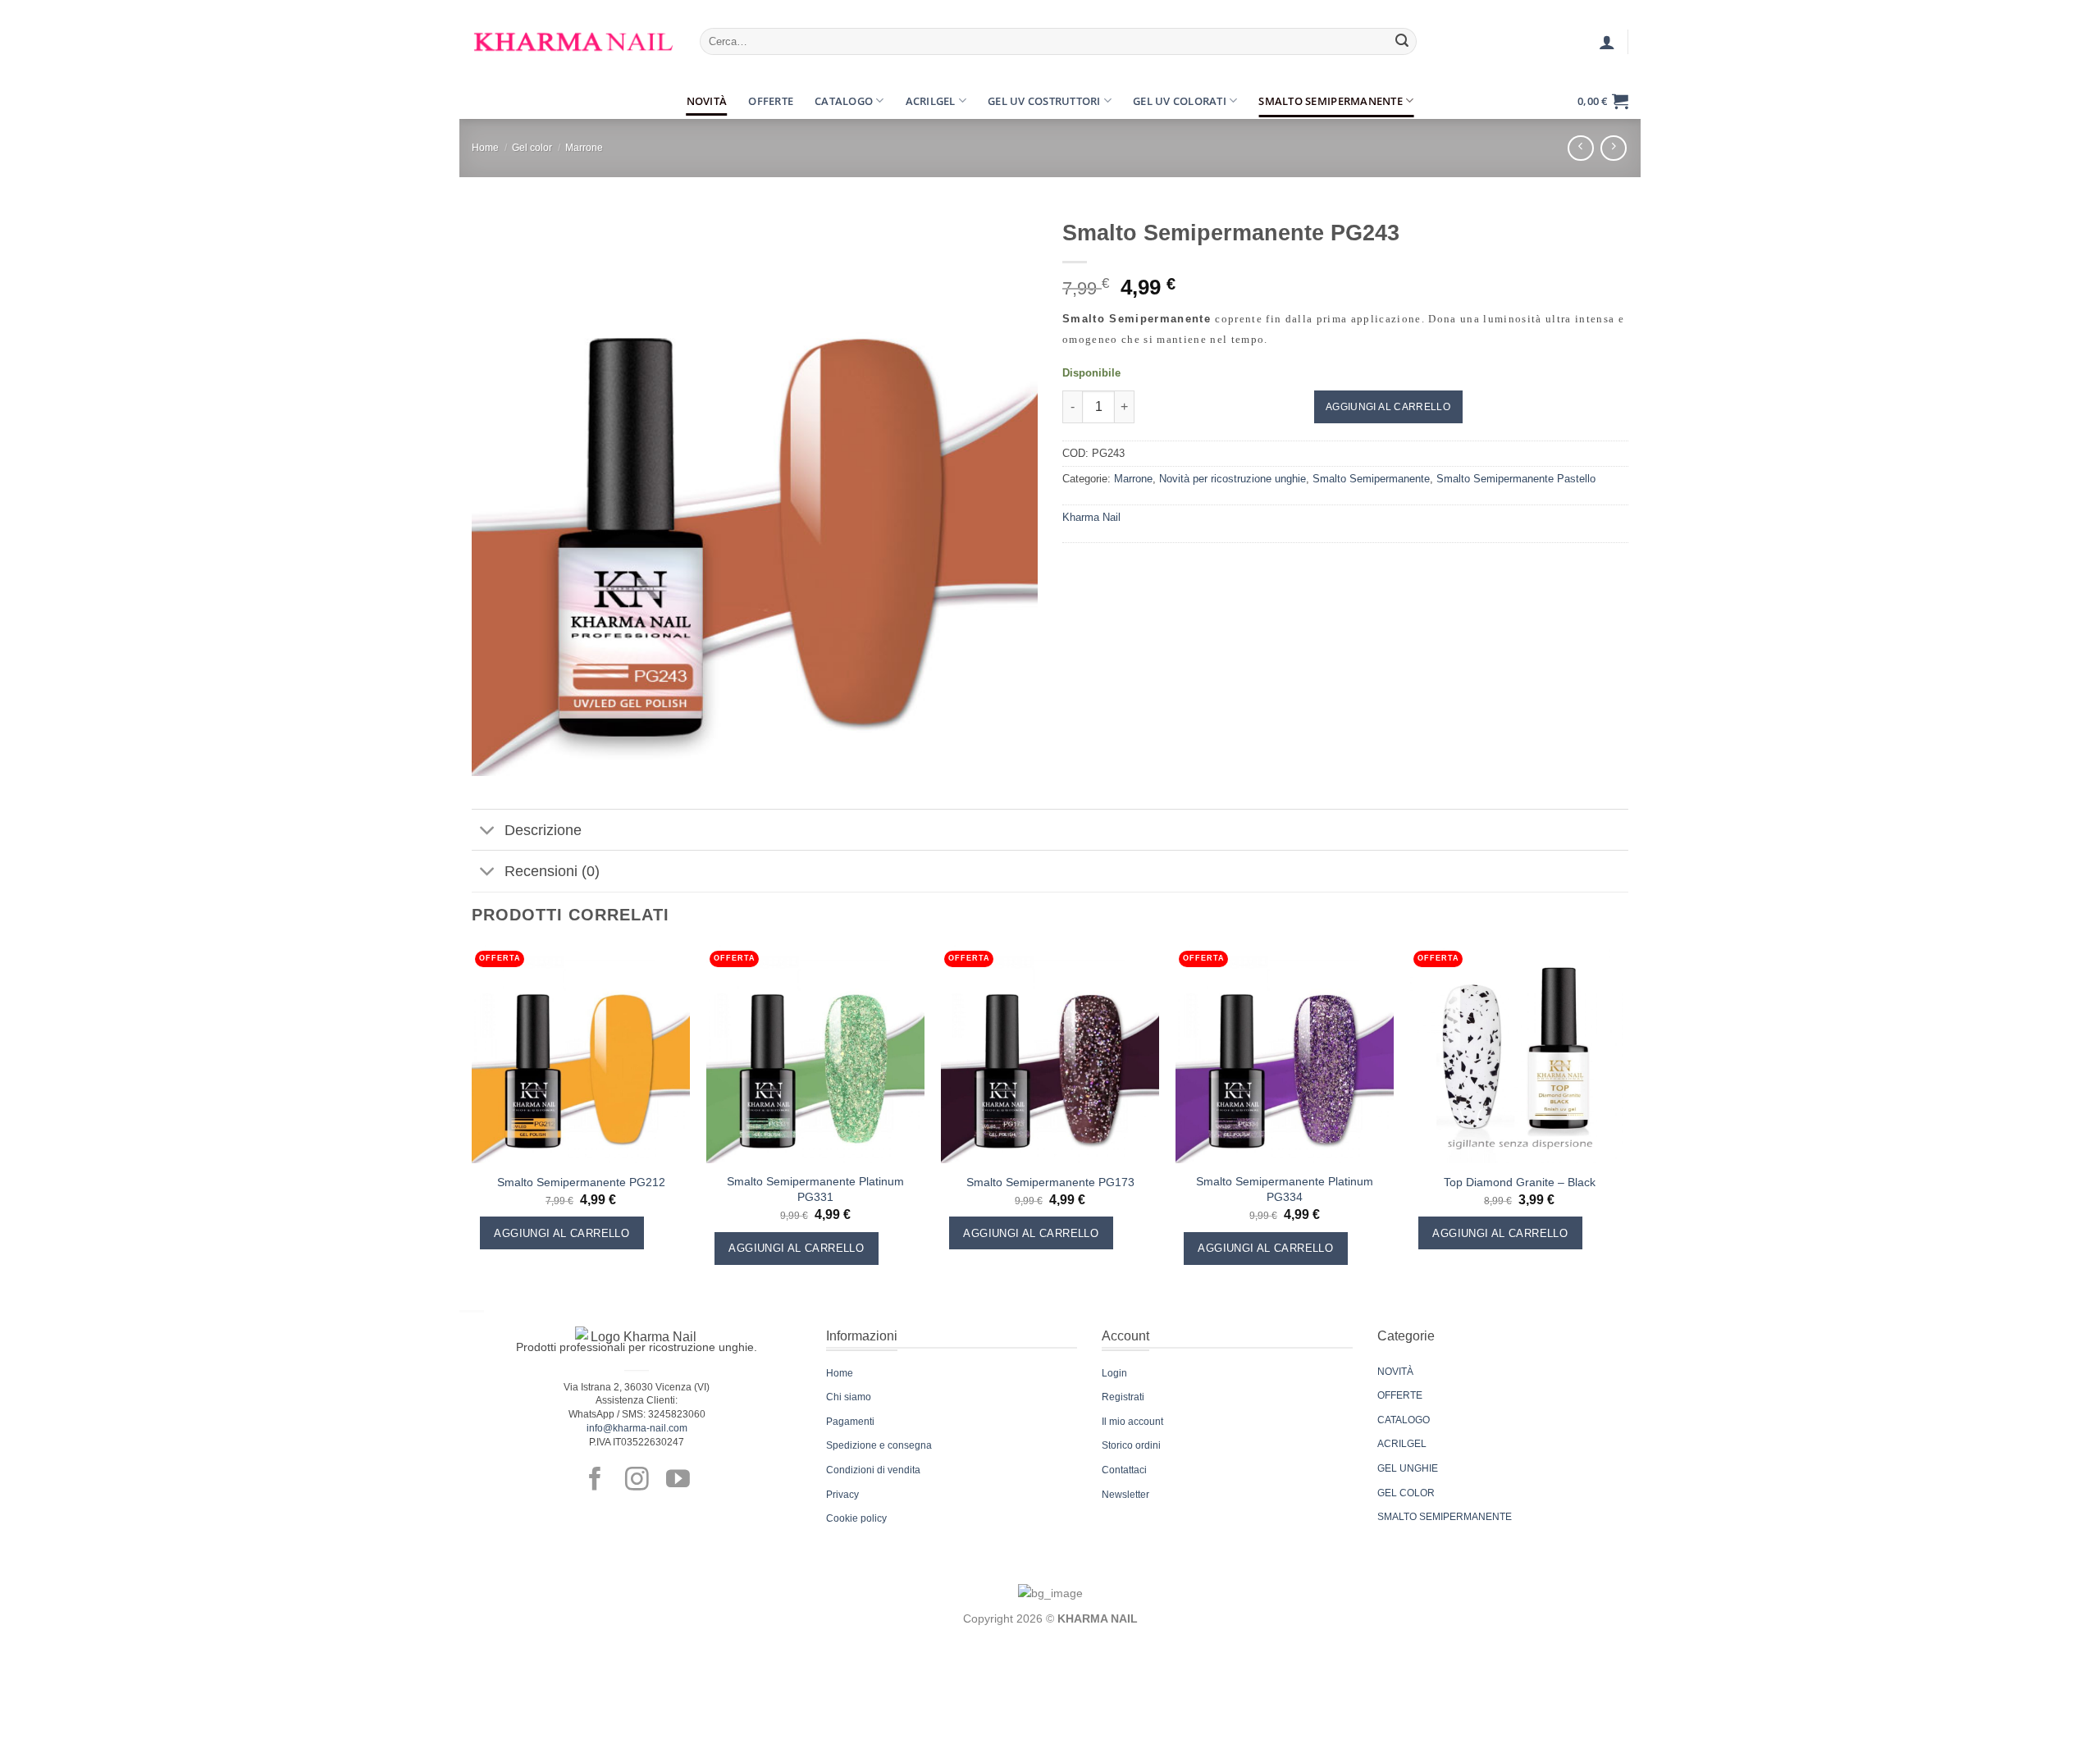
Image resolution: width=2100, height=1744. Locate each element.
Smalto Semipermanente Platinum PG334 (1285, 1189)
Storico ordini (1131, 1445)
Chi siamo (849, 1397)
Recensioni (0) (552, 871)
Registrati (1123, 1397)
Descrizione (543, 830)
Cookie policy (856, 1518)
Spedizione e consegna (879, 1445)
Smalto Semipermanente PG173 (1050, 1182)
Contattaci (1124, 1470)
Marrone (584, 148)
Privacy (842, 1495)
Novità (707, 101)
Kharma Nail (1091, 517)
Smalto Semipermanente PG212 (581, 1182)
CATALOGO (1404, 1420)
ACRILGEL (1402, 1444)
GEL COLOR (1406, 1493)
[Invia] (1402, 42)
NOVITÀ (1395, 1372)
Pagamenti (850, 1422)
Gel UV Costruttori (1044, 101)
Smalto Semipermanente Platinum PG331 (815, 1189)
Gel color (532, 148)
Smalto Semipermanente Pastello (1516, 479)
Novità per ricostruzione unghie (1233, 479)
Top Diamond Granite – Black (1520, 1182)
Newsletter (1125, 1495)
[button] (486, 101)
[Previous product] (1613, 148)
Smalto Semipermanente (1330, 101)
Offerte (771, 101)
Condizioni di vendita (873, 1470)
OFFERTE (1400, 1395)
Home (485, 148)
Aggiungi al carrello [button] (562, 1233)
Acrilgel (931, 101)
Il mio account (1132, 1422)
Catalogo (844, 101)
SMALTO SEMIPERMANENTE (1445, 1517)
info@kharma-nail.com (637, 1428)
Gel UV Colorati (1180, 101)
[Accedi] (1607, 42)
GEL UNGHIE (1408, 1468)
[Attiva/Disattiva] (488, 831)
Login (1114, 1373)
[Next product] (1580, 148)
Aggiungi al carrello (1388, 407)
